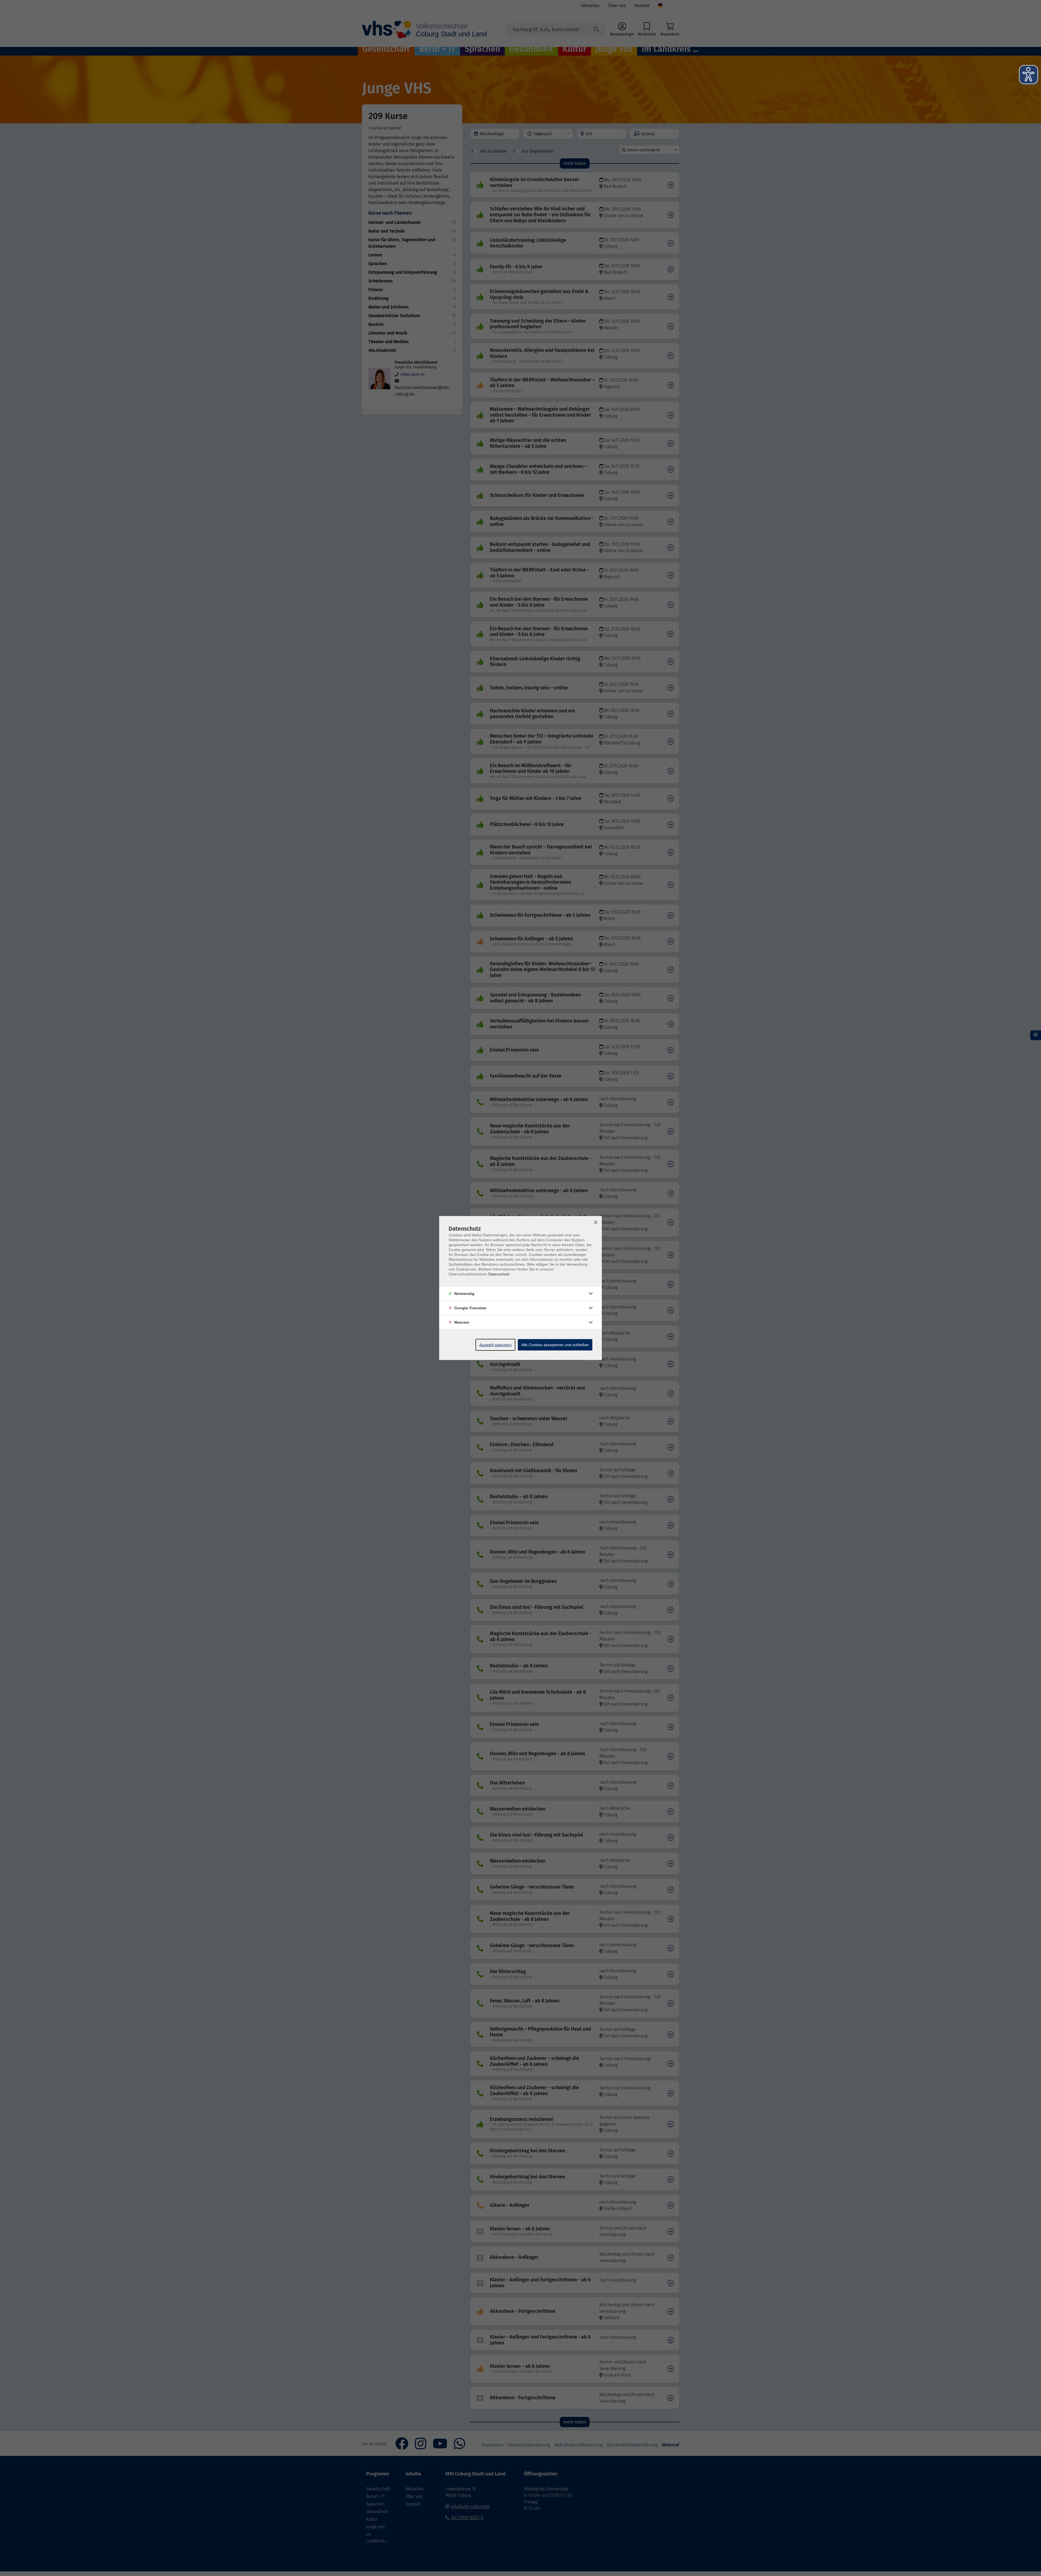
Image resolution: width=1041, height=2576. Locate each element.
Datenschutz (499, 1274)
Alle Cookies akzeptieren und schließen (555, 1345)
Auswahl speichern (495, 1345)
